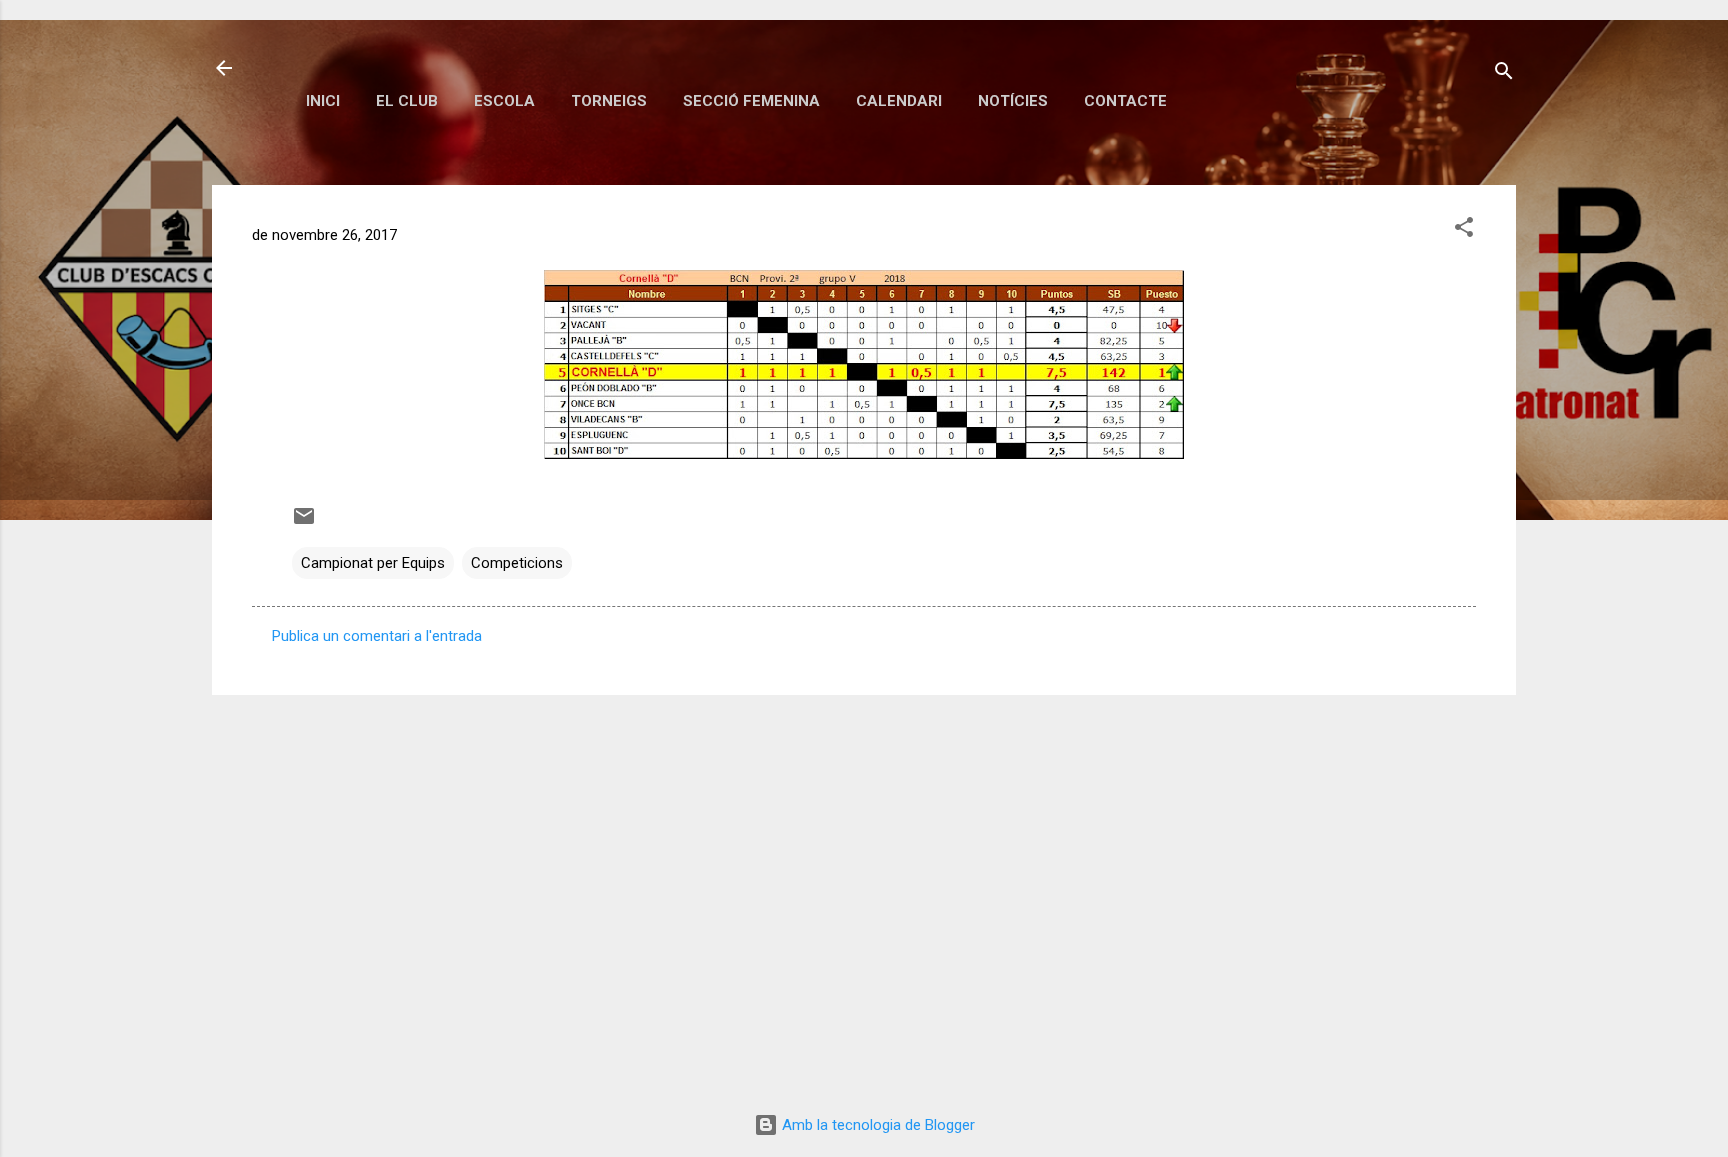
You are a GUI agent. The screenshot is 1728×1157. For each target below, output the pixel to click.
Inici (323, 101)
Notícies (1013, 101)
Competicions (517, 563)
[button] (1464, 230)
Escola (504, 101)
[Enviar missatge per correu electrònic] (304, 523)
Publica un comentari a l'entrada (377, 636)
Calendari (899, 101)
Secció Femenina (751, 101)
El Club (407, 101)
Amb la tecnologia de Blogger (876, 1125)
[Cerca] (1504, 74)
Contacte (1125, 101)
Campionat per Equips (373, 563)
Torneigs (609, 101)
